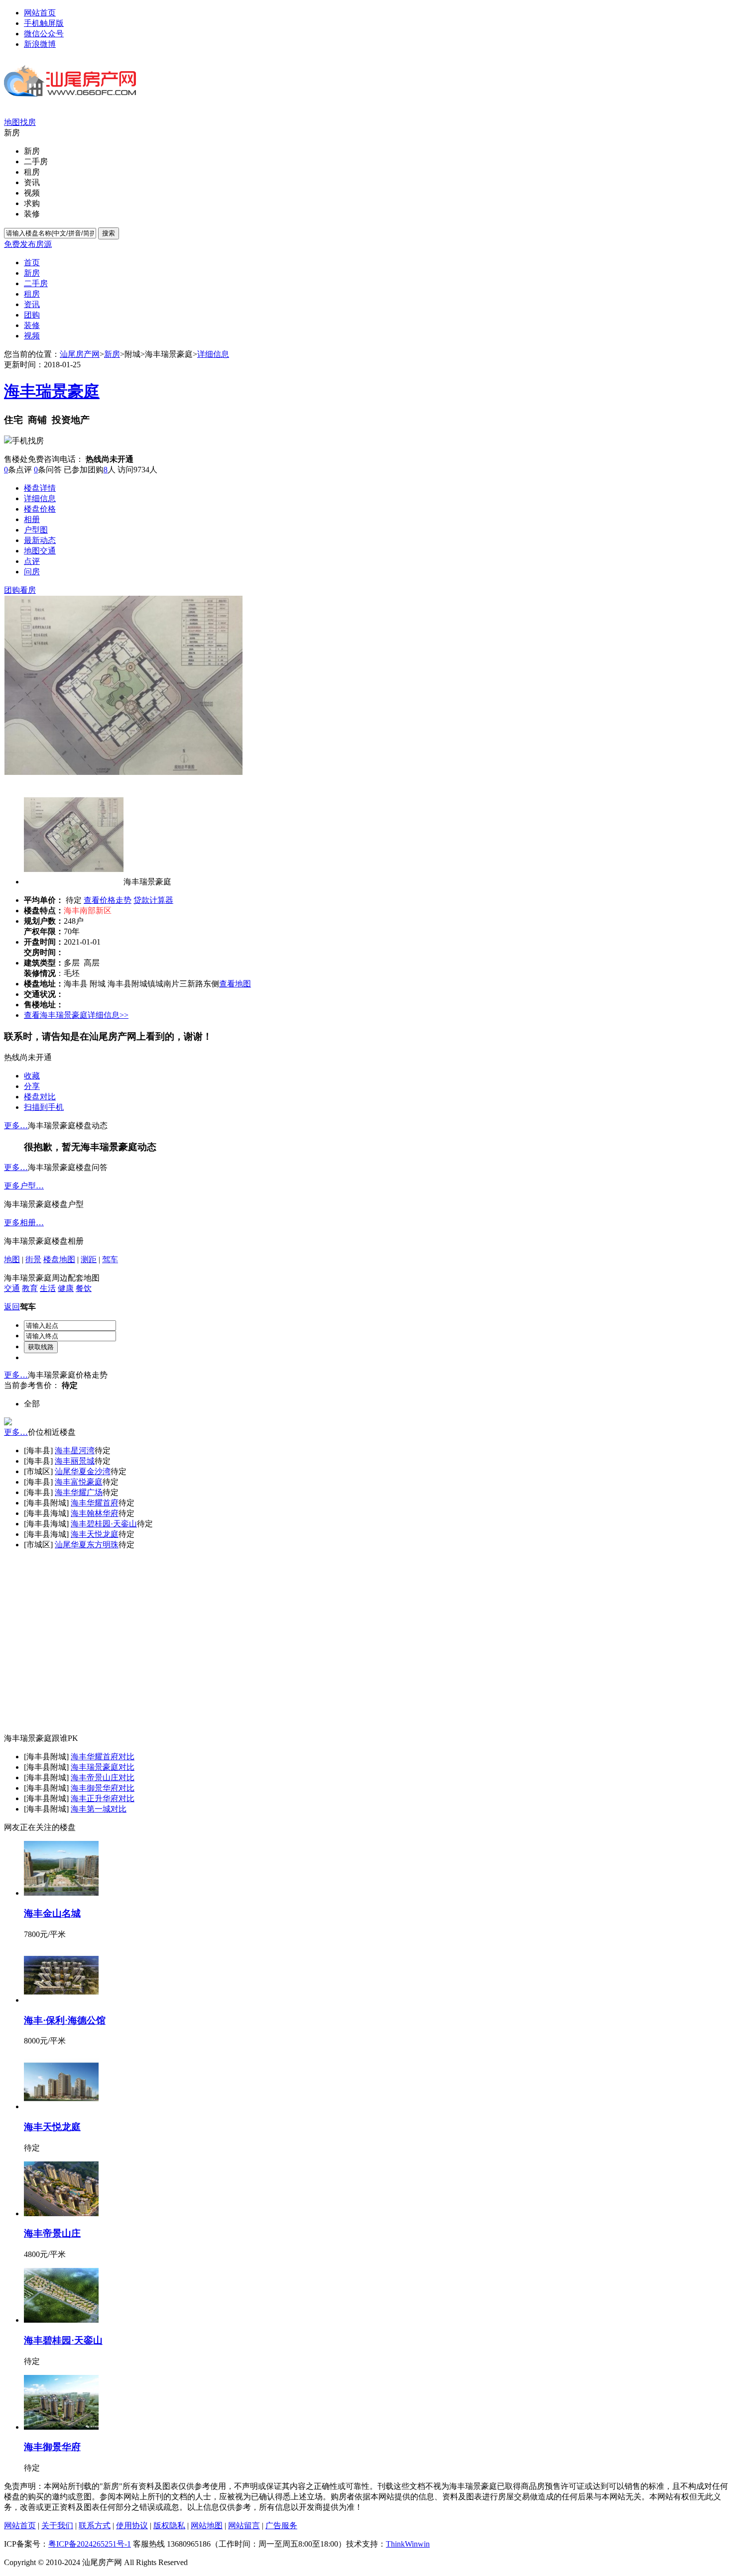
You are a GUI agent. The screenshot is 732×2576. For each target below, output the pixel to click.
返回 (12, 1307)
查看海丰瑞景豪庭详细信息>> (76, 1015)
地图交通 (40, 551)
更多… (16, 1126)
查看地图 (235, 984)
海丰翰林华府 (95, 1513)
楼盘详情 (40, 488)
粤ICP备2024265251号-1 (90, 2544)
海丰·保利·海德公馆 (65, 2020)
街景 (33, 1259)
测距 (89, 1259)
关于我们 (57, 2525)
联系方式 (95, 2525)
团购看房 (20, 590)
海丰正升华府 (95, 1798)
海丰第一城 (91, 1809)
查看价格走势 (108, 900)
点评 (32, 561)
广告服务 (281, 2525)
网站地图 (207, 2525)
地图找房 (20, 122)
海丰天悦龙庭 (95, 1534)
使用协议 (132, 2525)
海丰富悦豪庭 (79, 1482)
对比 (126, 1757)
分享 (32, 1086)
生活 (48, 1288)
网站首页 (40, 13)
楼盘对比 (40, 1097)
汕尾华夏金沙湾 (83, 1471)
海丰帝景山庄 (95, 1777)
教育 (30, 1288)
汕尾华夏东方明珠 (87, 1545)
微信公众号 (44, 34)
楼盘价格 (40, 509)
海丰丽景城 (75, 1461)
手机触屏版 (44, 23)
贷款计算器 (153, 900)
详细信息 (213, 354)
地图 (12, 1259)
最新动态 (40, 540)
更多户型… (24, 1186)
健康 (66, 1288)
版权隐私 (169, 2525)
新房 (112, 354)
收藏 (32, 1076)
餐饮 (84, 1288)
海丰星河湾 (75, 1450)
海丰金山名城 (52, 1913)
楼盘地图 (59, 1259)
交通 (12, 1288)
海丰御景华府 (95, 1788)
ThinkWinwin (408, 2544)
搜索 (109, 233)
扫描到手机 (44, 1107)
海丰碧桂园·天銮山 (104, 1524)
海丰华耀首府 (95, 1503)
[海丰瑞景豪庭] (123, 772)
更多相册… (24, 1223)
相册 (32, 519)
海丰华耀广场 (79, 1492)
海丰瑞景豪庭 (52, 391)
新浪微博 (40, 44)
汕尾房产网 (80, 354)
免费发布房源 (28, 244)
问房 (32, 572)
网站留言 (244, 2525)
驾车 (110, 1259)
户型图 (36, 530)
